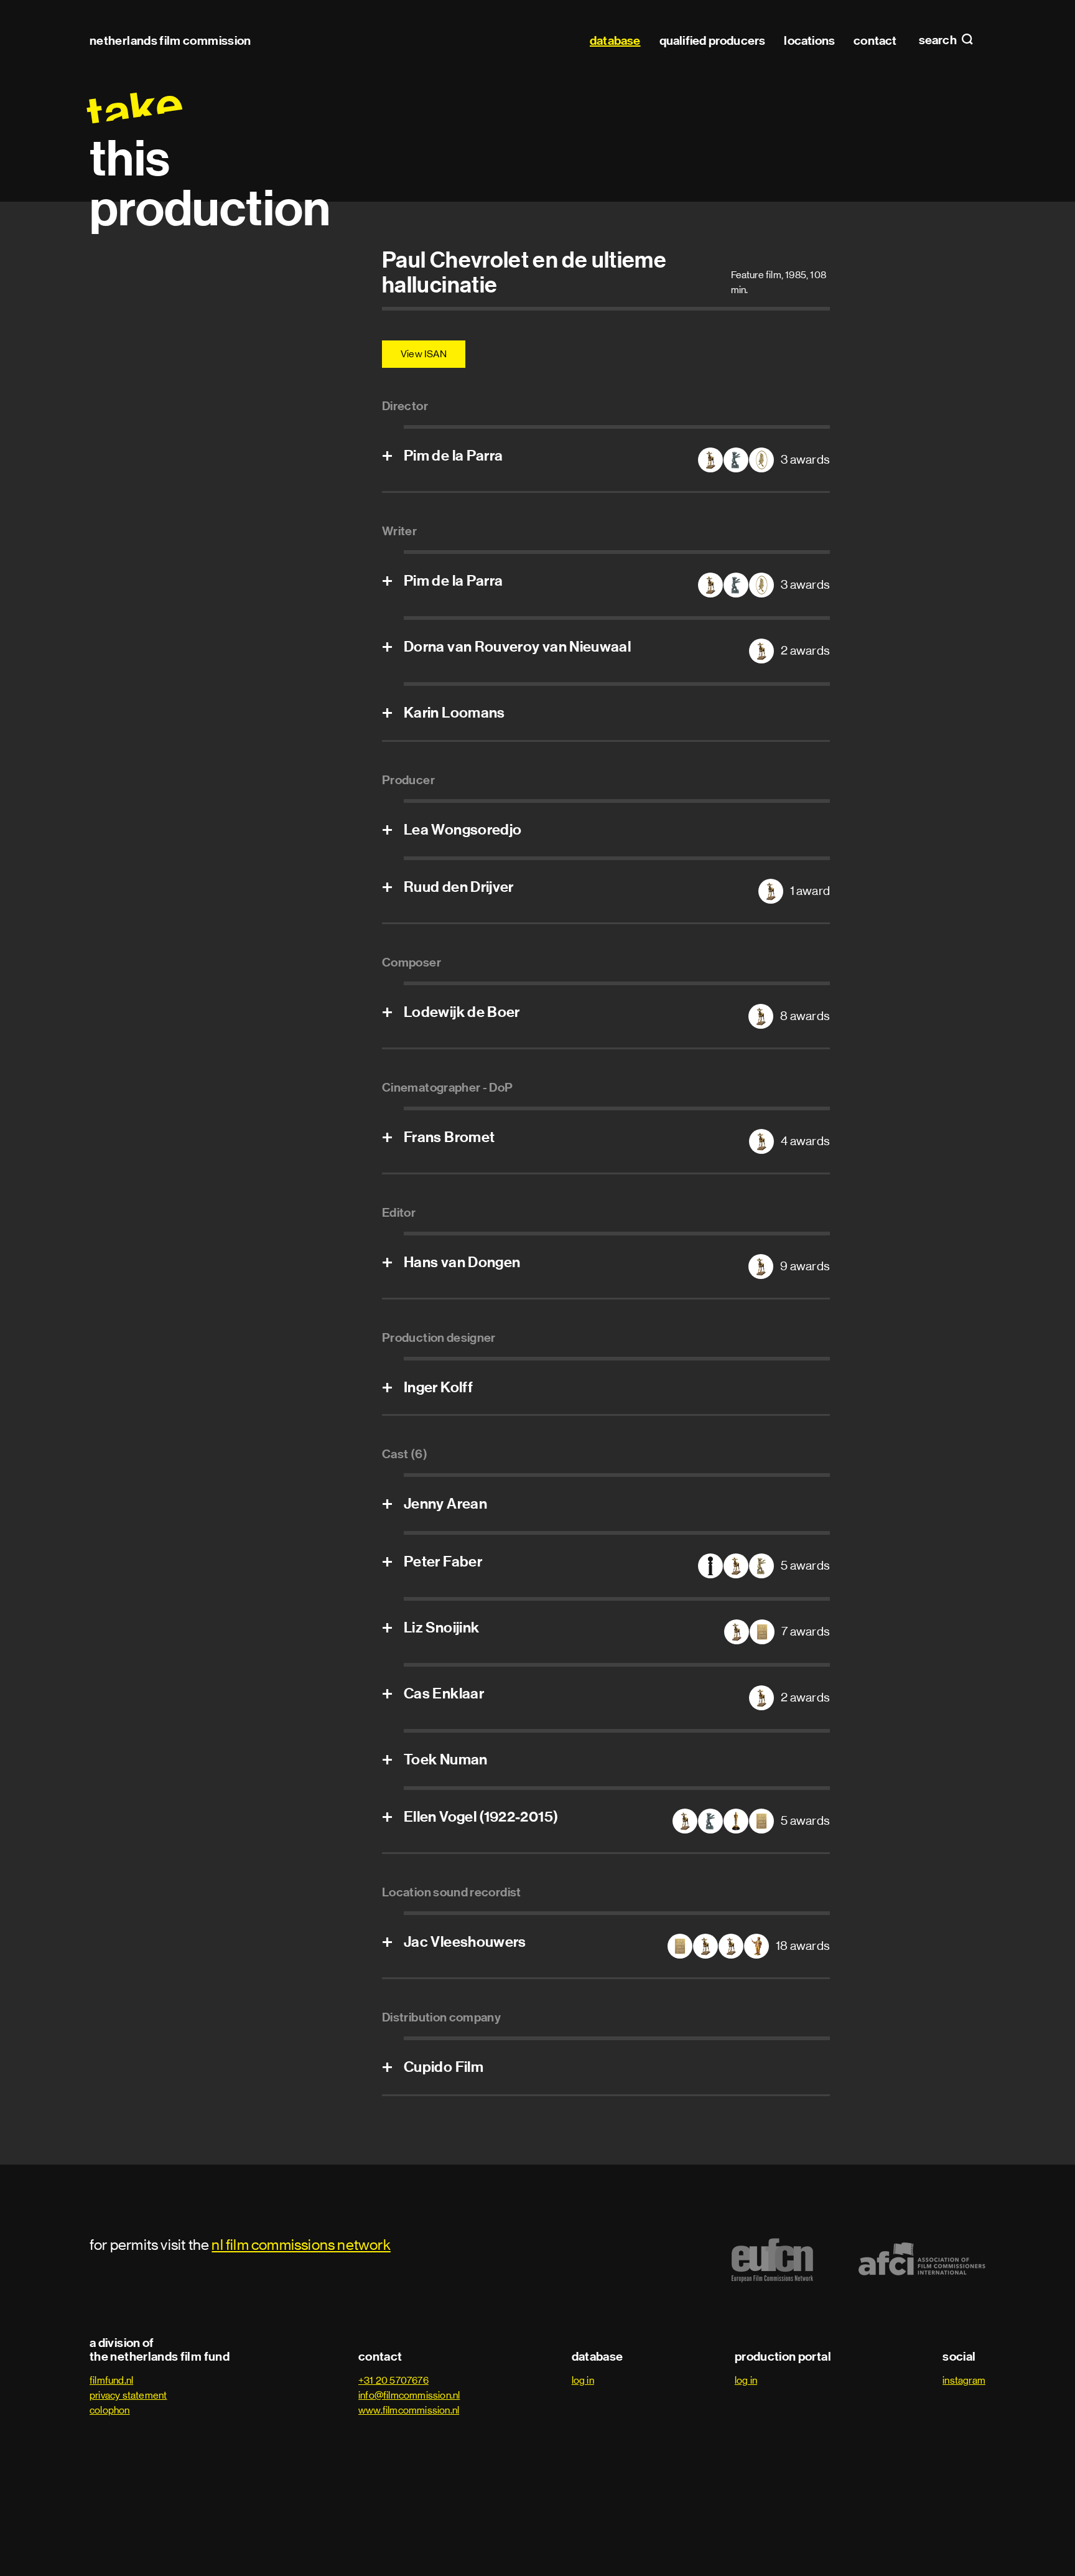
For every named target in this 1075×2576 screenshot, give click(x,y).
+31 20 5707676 (393, 2380)
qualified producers (713, 40)
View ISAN (424, 354)
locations (809, 40)
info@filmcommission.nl (409, 2395)
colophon (110, 2410)
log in (583, 2380)
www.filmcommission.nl (409, 2410)
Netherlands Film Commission (170, 40)
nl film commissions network (301, 2245)
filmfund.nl (111, 2380)
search (939, 40)
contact (875, 40)
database (615, 40)
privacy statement (128, 2395)
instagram (964, 2380)
